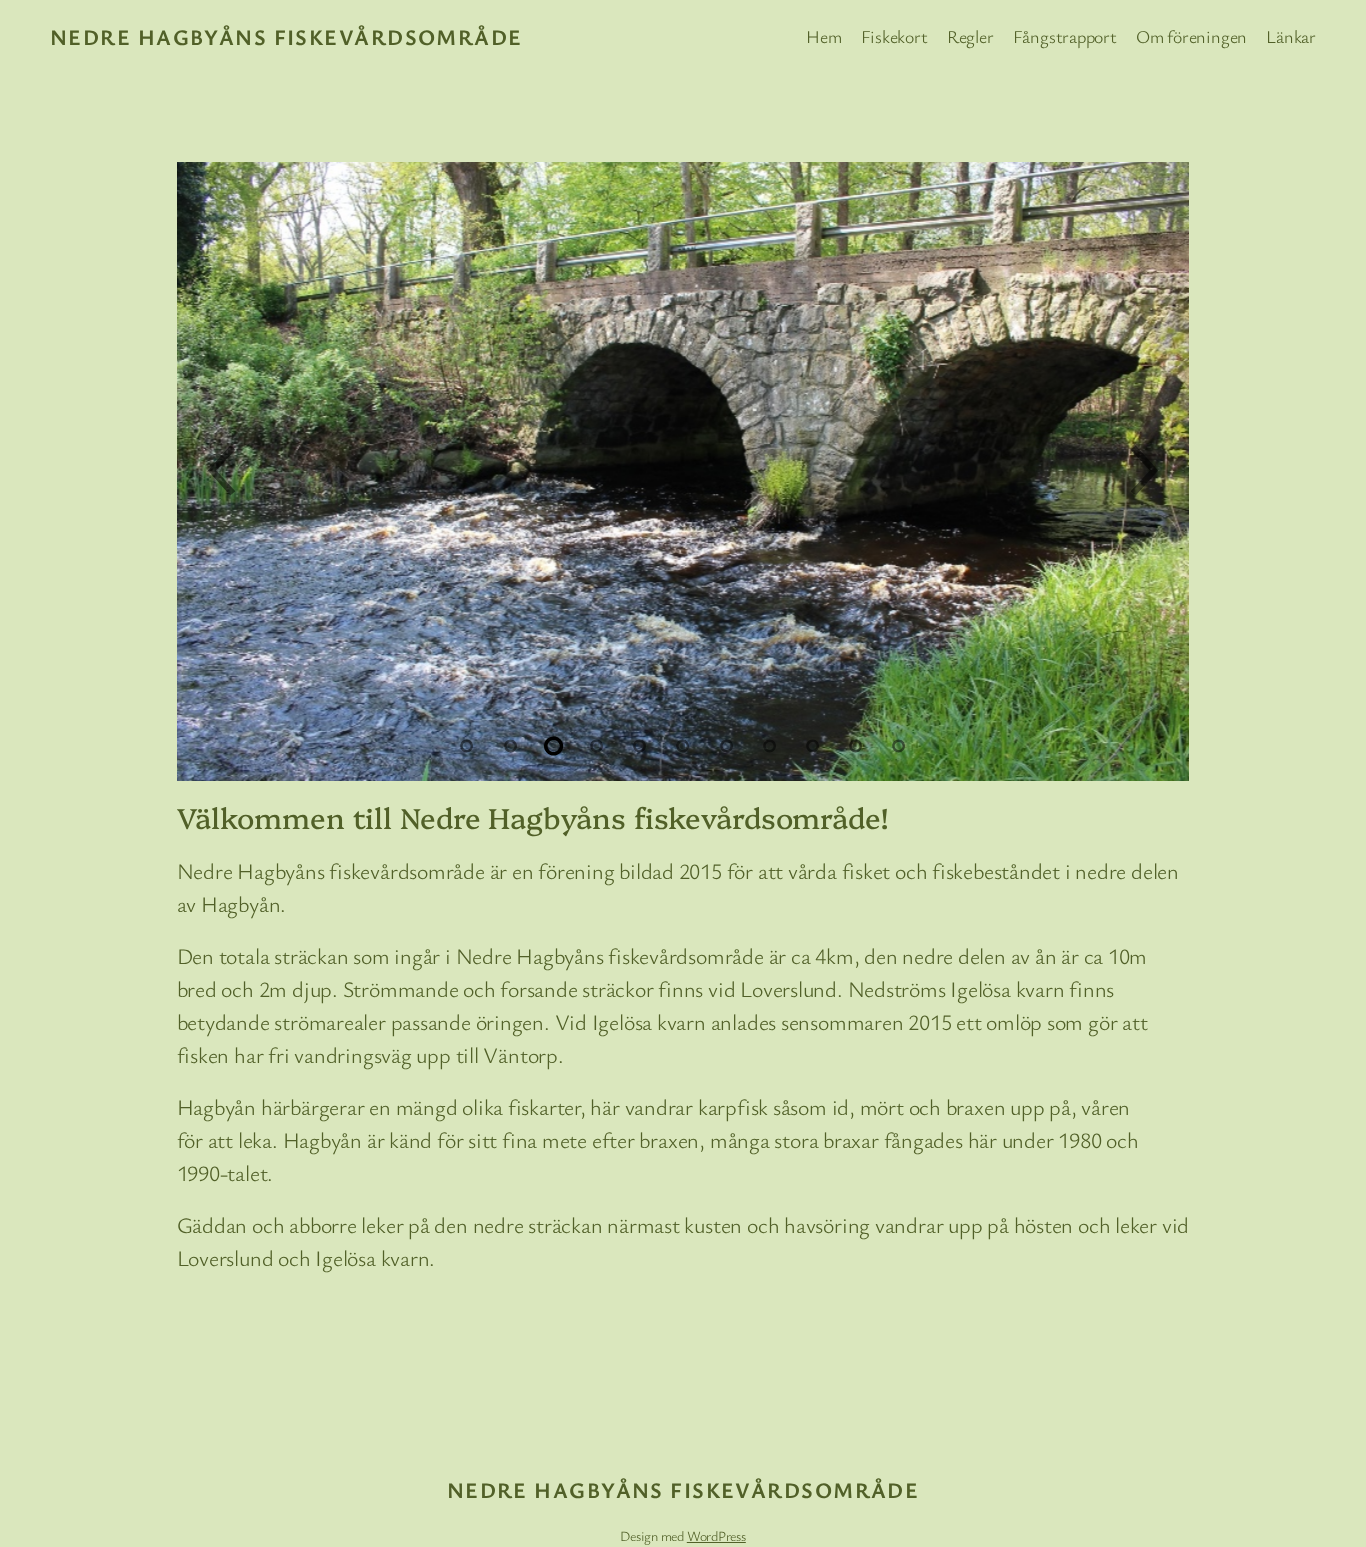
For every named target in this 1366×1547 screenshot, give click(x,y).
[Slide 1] (467, 746)
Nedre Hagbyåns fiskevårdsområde (286, 36)
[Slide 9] (813, 746)
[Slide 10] (856, 746)
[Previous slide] (219, 472)
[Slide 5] (640, 746)
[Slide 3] (553, 746)
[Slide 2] (510, 746)
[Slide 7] (726, 746)
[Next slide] (1146, 472)
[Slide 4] (597, 746)
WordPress (716, 1535)
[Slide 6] (683, 746)
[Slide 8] (769, 746)
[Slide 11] (899, 746)
